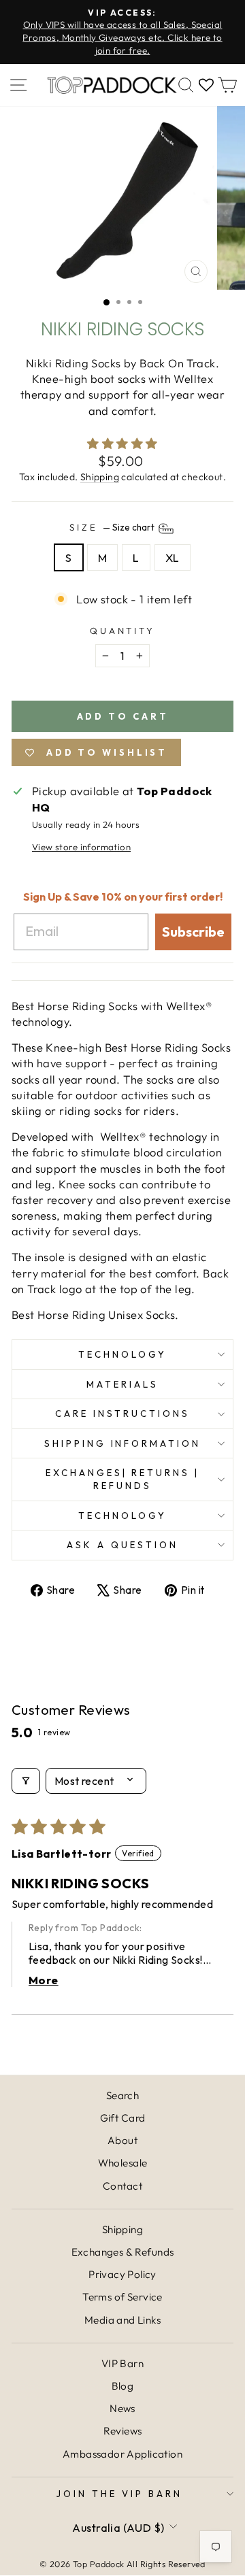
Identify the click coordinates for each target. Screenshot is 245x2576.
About (122, 2140)
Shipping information (123, 1443)
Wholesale (123, 2163)
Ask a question (122, 1545)
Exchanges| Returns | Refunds (123, 1479)
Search (122, 2095)
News (122, 2408)
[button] (122, 443)
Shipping (100, 477)
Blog (123, 2386)
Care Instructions (123, 1414)
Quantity (123, 631)
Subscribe (193, 932)
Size (113, 527)
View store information (81, 847)
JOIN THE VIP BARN (119, 2494)
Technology (122, 1354)
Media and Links (122, 2320)
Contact (122, 2186)
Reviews (123, 2431)
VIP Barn (122, 2363)
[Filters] (26, 1781)
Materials (122, 1384)
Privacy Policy (122, 2274)
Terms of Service (122, 2297)
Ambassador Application (122, 2454)
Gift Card (123, 2118)
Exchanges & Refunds (123, 2252)
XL (173, 557)
